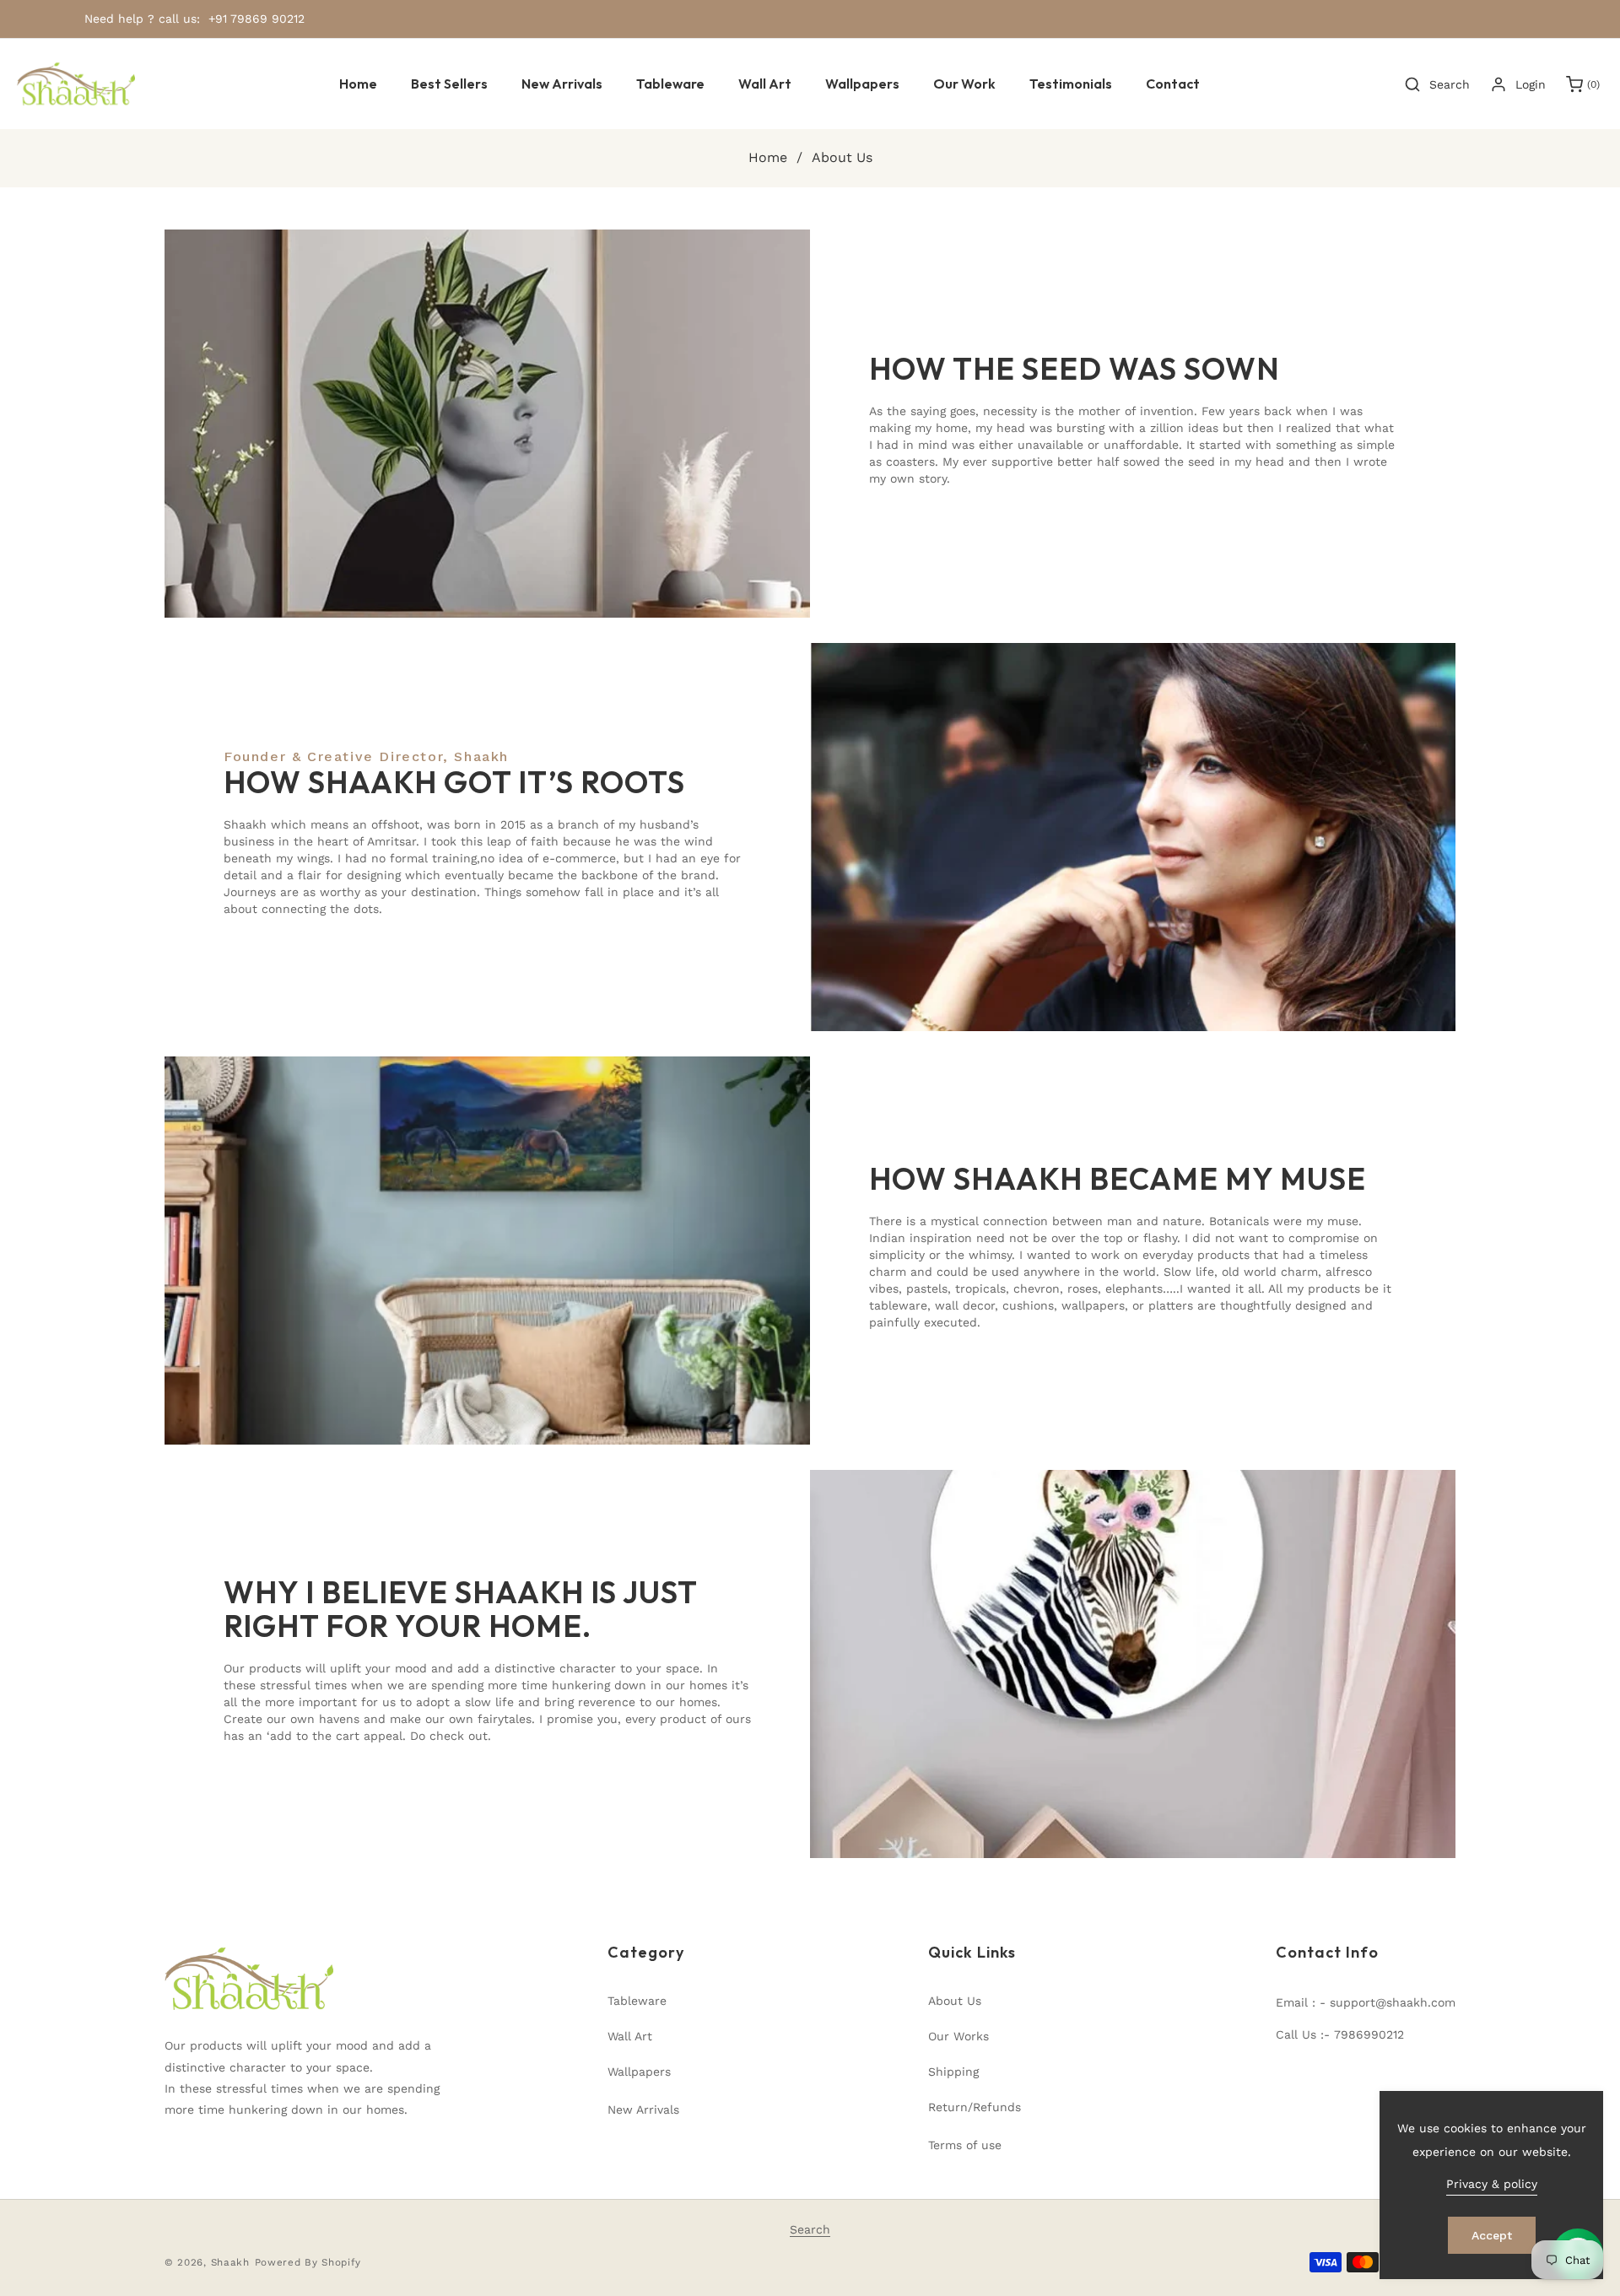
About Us (955, 2001)
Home (768, 157)
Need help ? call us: (142, 19)
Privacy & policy (1492, 2184)
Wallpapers (639, 2072)
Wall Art (630, 2036)
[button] (670, 84)
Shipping (953, 2072)
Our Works (958, 2036)
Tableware (637, 2001)
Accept (1492, 2235)
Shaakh (230, 2262)
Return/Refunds (975, 2107)
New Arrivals (643, 2110)
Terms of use (965, 2145)
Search (810, 2229)
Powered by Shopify (308, 2262)
